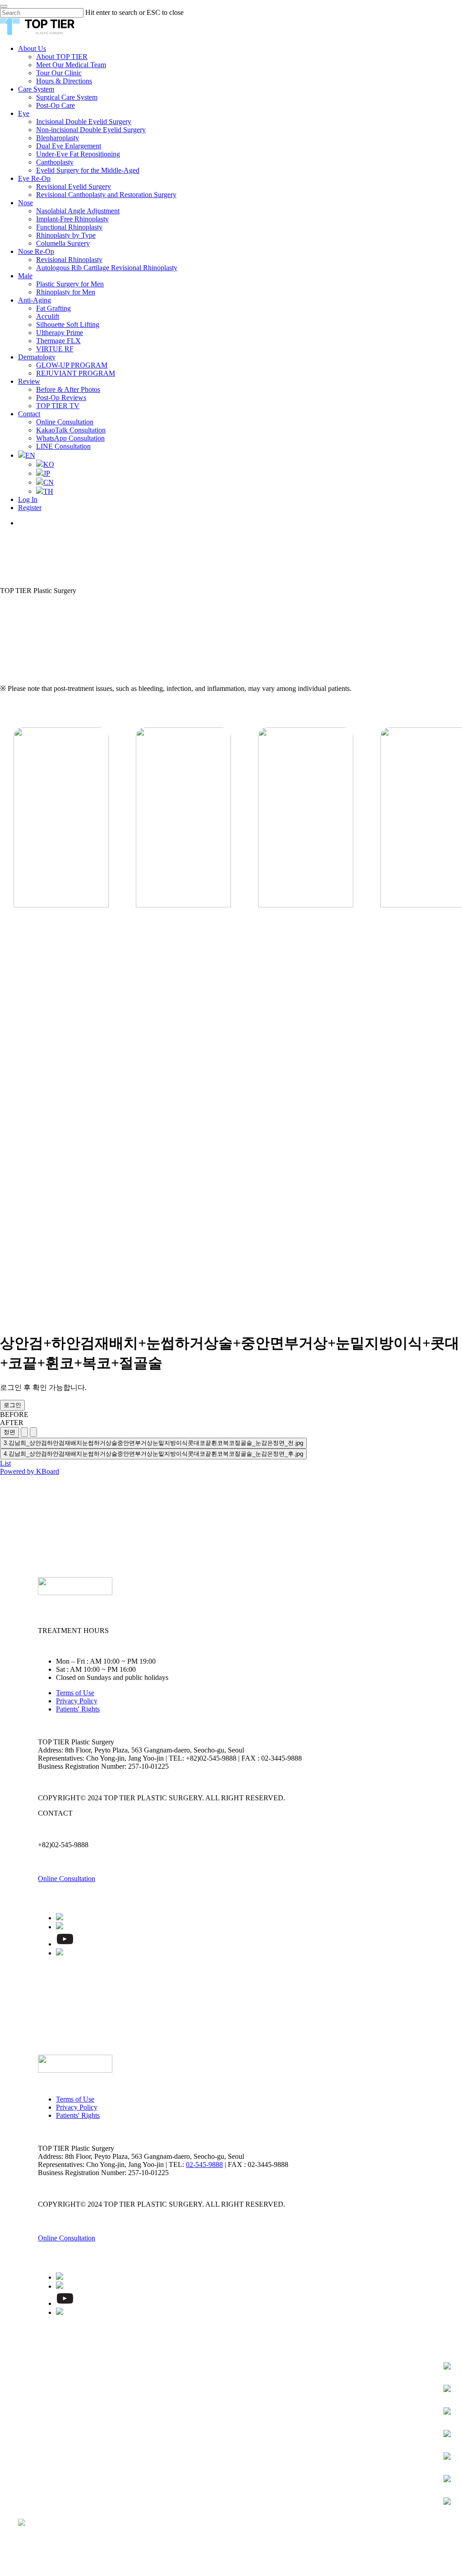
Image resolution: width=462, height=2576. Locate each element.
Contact (37, 2509)
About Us (39, 2374)
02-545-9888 (204, 2164)
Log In (32, 2536)
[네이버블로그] (60, 1927)
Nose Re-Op (45, 2441)
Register (38, 2550)
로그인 (12, 1405)
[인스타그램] (60, 1953)
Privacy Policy (77, 1701)
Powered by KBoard (30, 1471)
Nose (30, 2428)
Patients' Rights (78, 1709)
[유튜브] (65, 1944)
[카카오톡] (60, 1918)
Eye (26, 2401)
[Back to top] (3, 2572)
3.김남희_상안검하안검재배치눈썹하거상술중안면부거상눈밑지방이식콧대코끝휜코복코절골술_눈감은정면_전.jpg (153, 1443)
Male (30, 2455)
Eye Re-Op (41, 2414)
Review (35, 2495)
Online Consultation (67, 1879)
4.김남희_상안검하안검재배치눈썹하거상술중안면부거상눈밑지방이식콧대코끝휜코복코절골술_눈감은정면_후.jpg (153, 1454)
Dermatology (49, 2482)
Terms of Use (75, 1693)
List (5, 1463)
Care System (47, 2387)
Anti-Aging (44, 2468)
